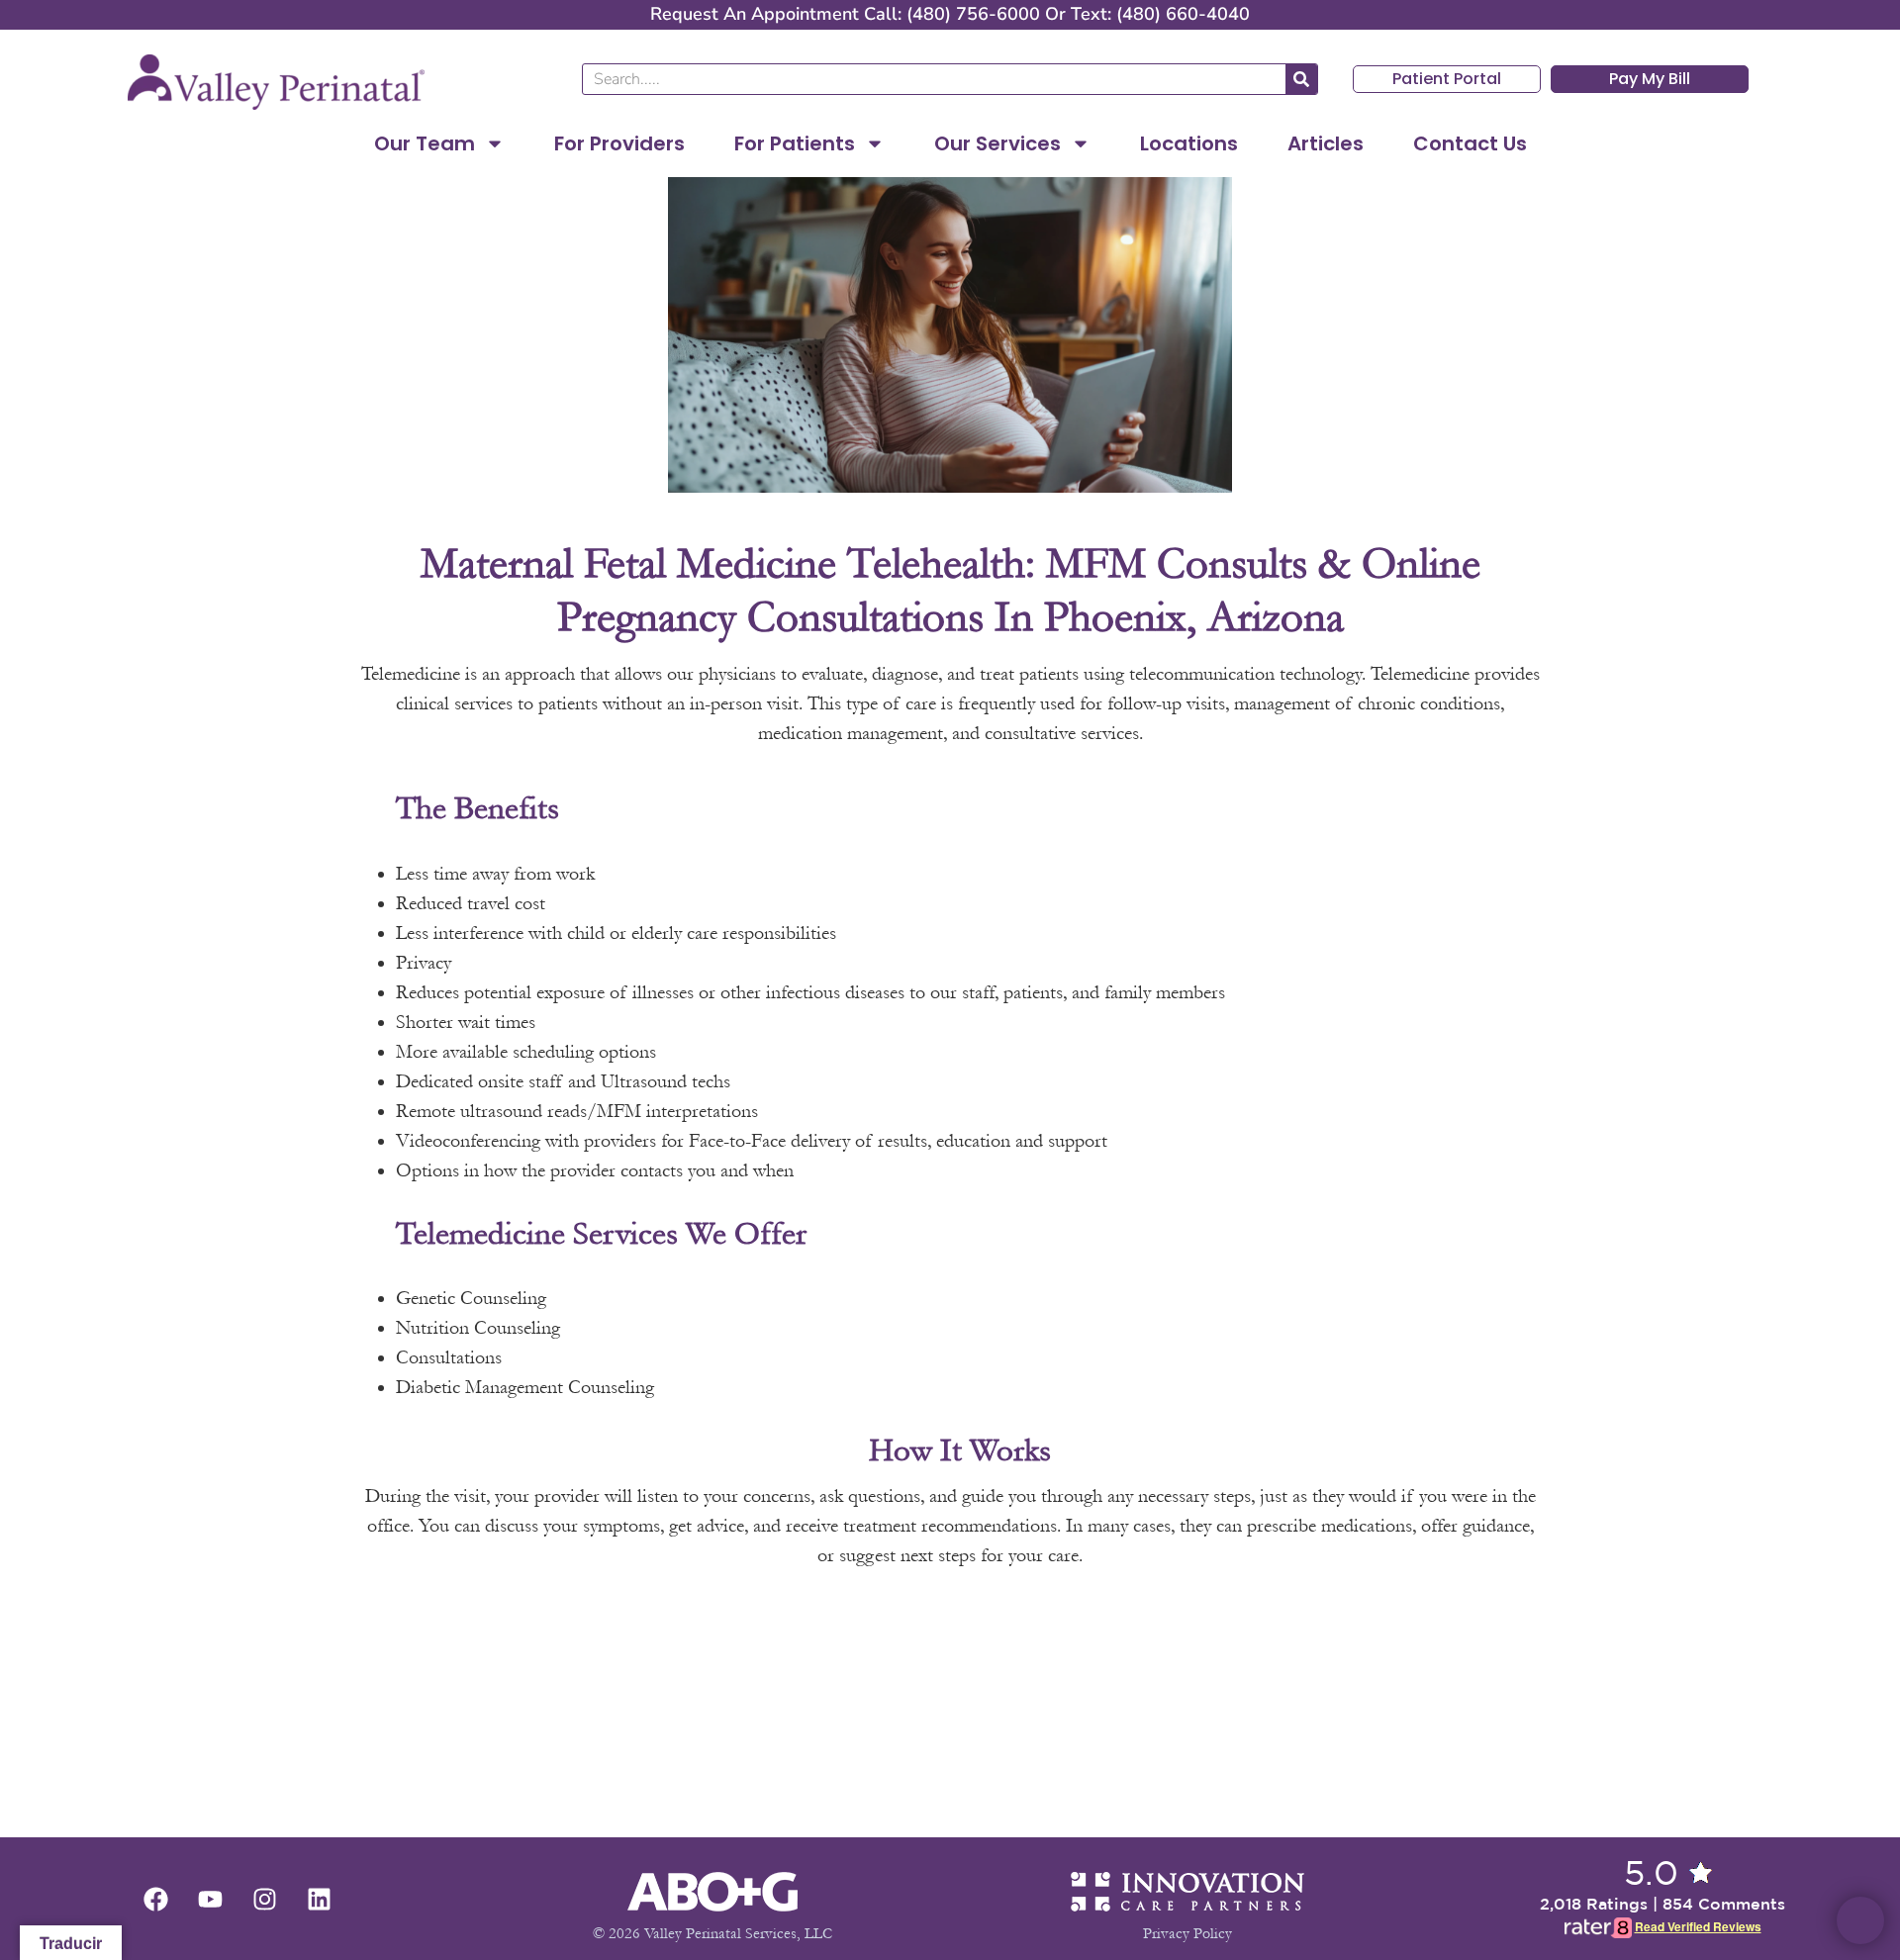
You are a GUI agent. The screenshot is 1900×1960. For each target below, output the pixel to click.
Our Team (425, 143)
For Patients (795, 143)
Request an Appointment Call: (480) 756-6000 (845, 14)
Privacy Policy (1187, 1933)
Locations (1189, 143)
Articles (1326, 143)
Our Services (997, 143)
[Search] (1301, 79)
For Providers (619, 143)
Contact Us (1470, 143)
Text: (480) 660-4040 (1160, 14)
